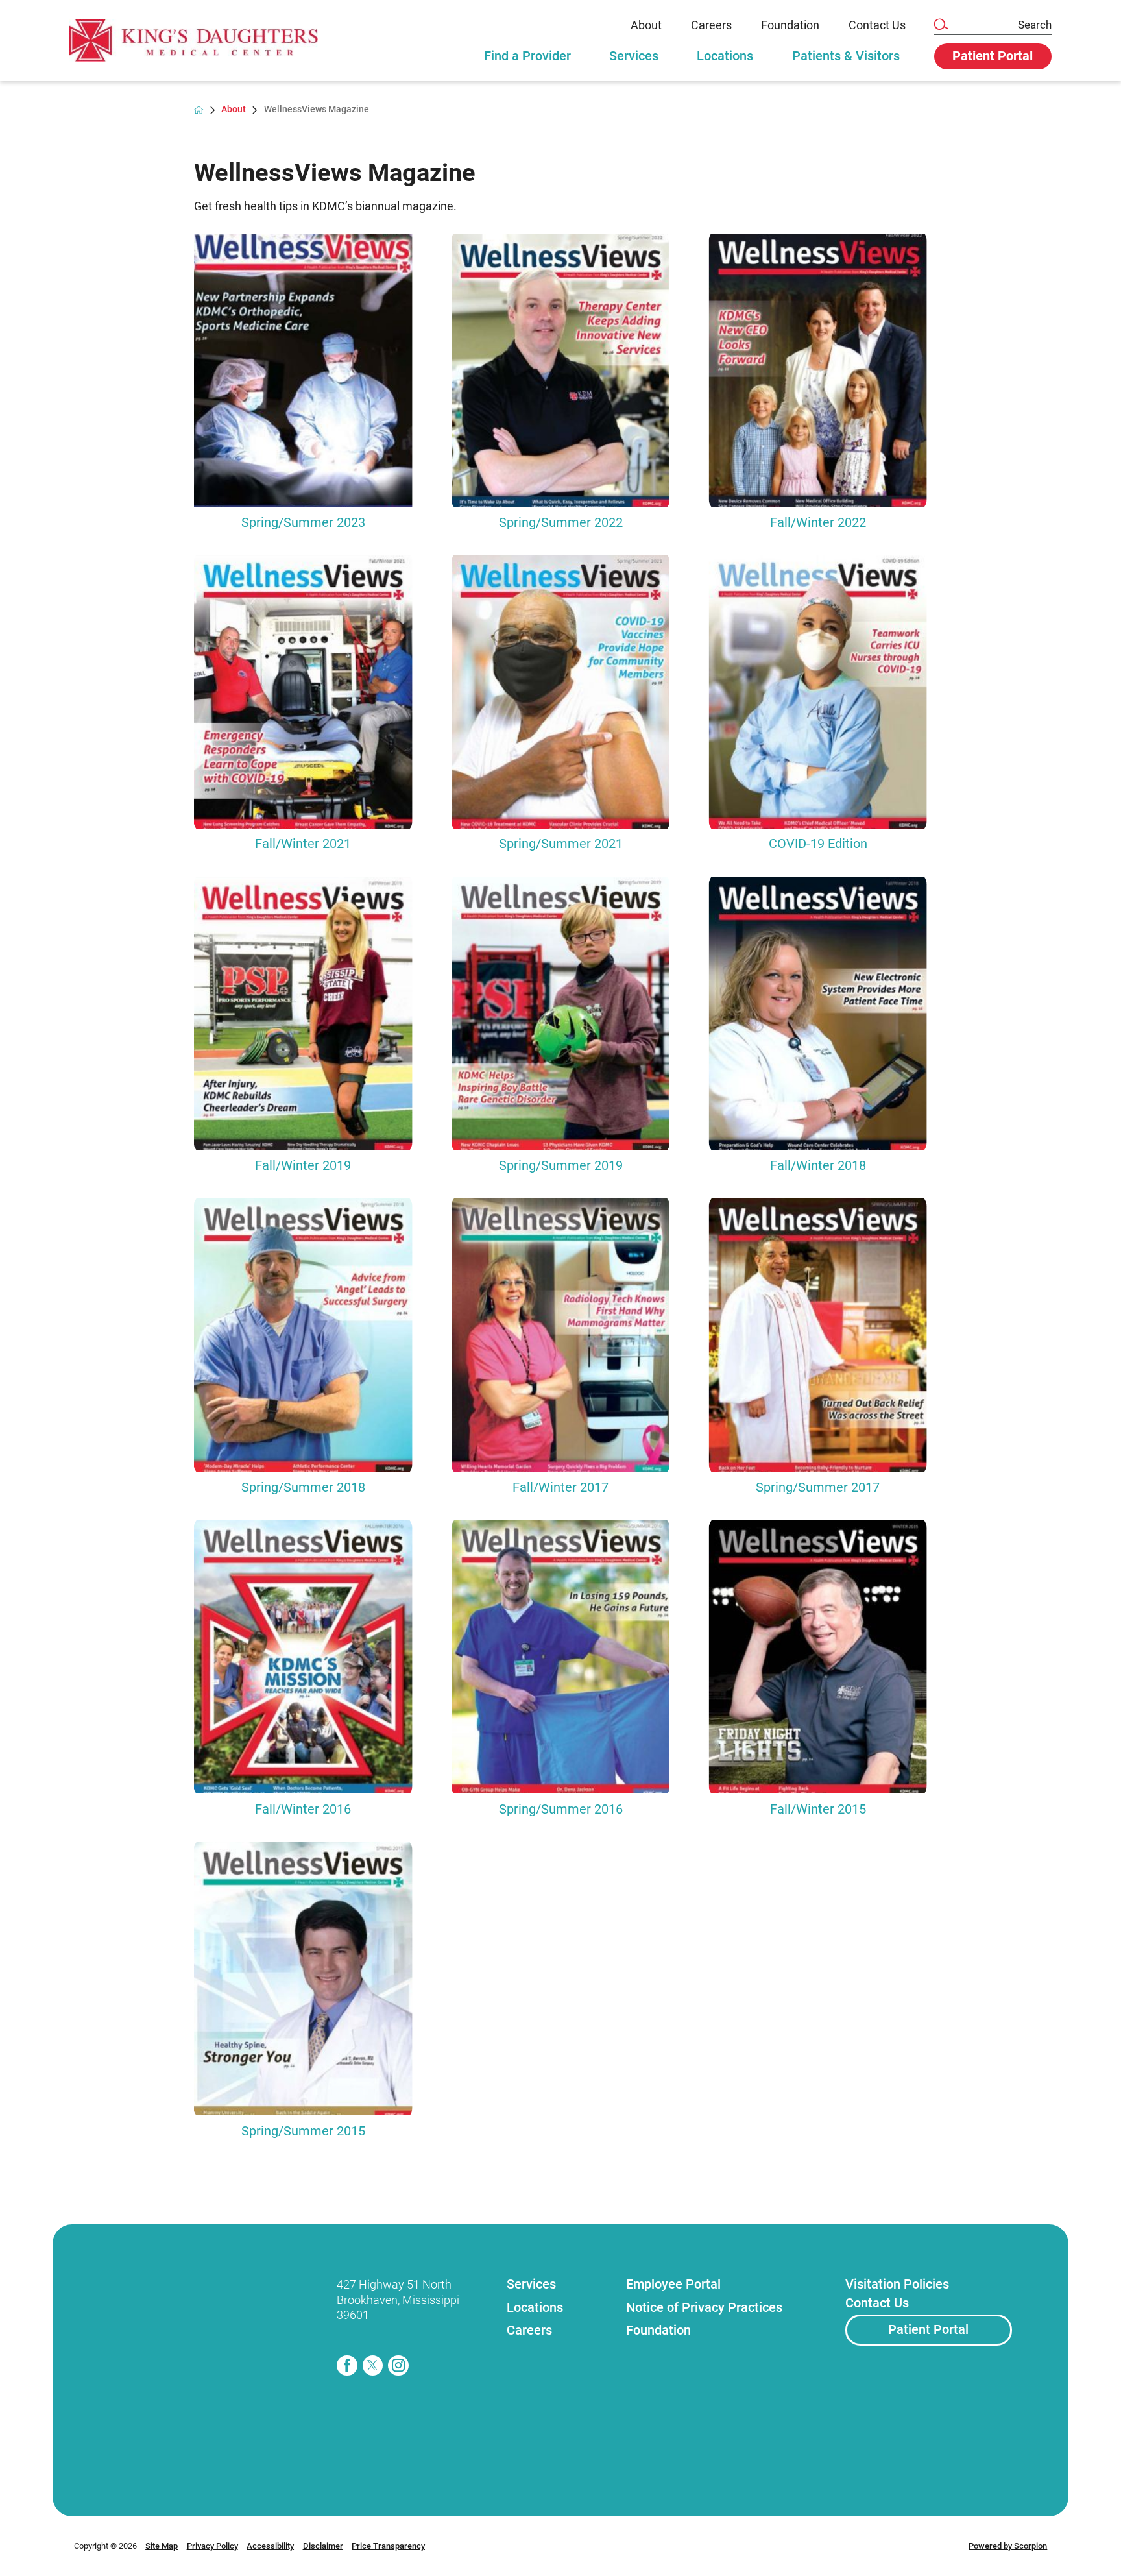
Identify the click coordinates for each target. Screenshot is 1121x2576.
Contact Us (877, 25)
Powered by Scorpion (1008, 2546)
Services (634, 56)
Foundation (790, 25)
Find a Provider (527, 56)
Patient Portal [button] (993, 56)
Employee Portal (673, 2284)
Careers (711, 25)
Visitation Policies (897, 2284)
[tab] (527, 62)
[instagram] (398, 2366)
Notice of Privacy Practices (704, 2308)
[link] (194, 41)
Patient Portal (928, 2330)
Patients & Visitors (846, 56)
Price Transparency (388, 2546)
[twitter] (373, 2366)
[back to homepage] (199, 110)
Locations (725, 56)
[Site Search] (941, 25)
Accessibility (270, 2546)
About (646, 25)
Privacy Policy (212, 2546)
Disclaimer (323, 2546)
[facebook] (347, 2366)
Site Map (162, 2546)
